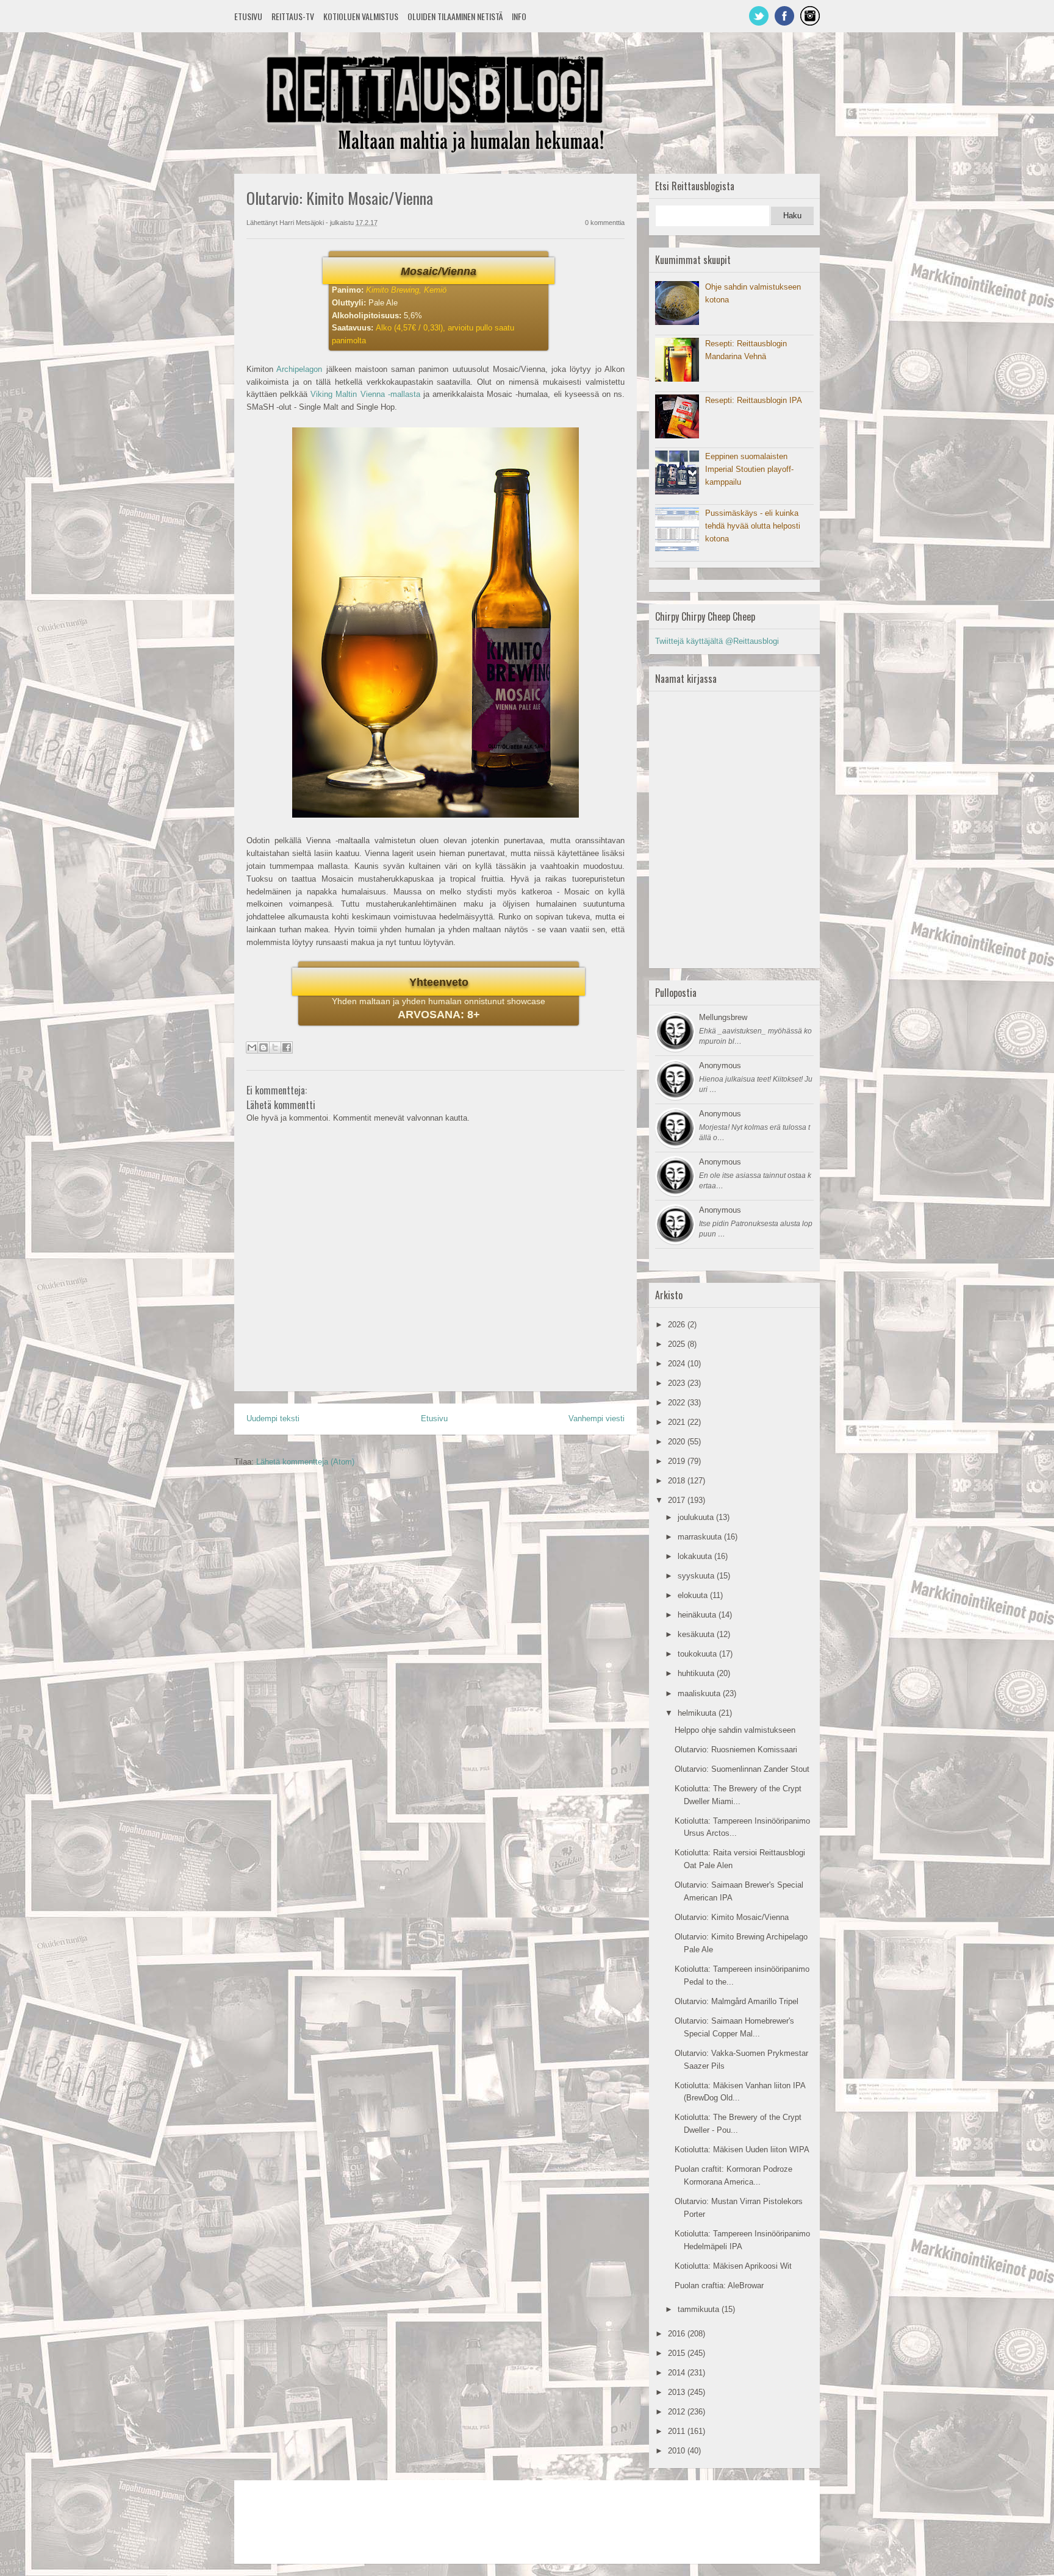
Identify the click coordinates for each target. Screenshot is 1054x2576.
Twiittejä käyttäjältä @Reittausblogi (717, 641)
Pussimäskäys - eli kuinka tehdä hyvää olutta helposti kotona (753, 526)
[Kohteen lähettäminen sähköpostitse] (252, 1047)
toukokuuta (698, 1654)
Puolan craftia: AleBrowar (719, 2285)
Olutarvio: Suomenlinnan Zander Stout (742, 1769)
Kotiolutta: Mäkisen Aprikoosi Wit (733, 2266)
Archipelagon (299, 369)
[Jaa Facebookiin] (287, 1047)
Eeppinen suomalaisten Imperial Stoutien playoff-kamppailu (749, 469)
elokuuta (694, 1595)
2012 (678, 2412)
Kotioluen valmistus (361, 16)
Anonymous (720, 1065)
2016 (678, 2334)
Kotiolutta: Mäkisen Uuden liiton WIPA (742, 2150)
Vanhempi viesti (597, 1418)
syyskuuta (697, 1576)
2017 (678, 1500)
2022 (678, 1403)
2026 (678, 1325)
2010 (678, 2451)
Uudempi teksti (273, 1418)
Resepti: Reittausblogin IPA (754, 400)
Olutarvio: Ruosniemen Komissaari (736, 1750)
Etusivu (248, 16)
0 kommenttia (605, 223)
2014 (678, 2373)
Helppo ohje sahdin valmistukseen (735, 1730)
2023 (678, 1383)
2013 (678, 2392)
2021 (678, 1422)
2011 (678, 2431)
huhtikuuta (697, 1673)
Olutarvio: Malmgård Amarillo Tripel (737, 2001)
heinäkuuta (698, 1615)
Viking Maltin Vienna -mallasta (365, 394)
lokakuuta (696, 1556)
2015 (678, 2353)
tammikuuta (700, 2309)
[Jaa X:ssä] (275, 1047)
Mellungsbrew (723, 1017)
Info (519, 16)
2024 (678, 1364)
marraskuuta (701, 1537)
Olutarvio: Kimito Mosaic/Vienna (732, 1917)
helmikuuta (698, 1713)
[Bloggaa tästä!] (263, 1047)
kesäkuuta (697, 1634)
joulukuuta (697, 1517)
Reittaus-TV (293, 16)
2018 (678, 1481)
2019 (678, 1461)
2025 (678, 1344)
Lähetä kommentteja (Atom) (305, 1462)
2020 (678, 1442)
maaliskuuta (700, 1693)
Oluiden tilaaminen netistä (455, 16)
